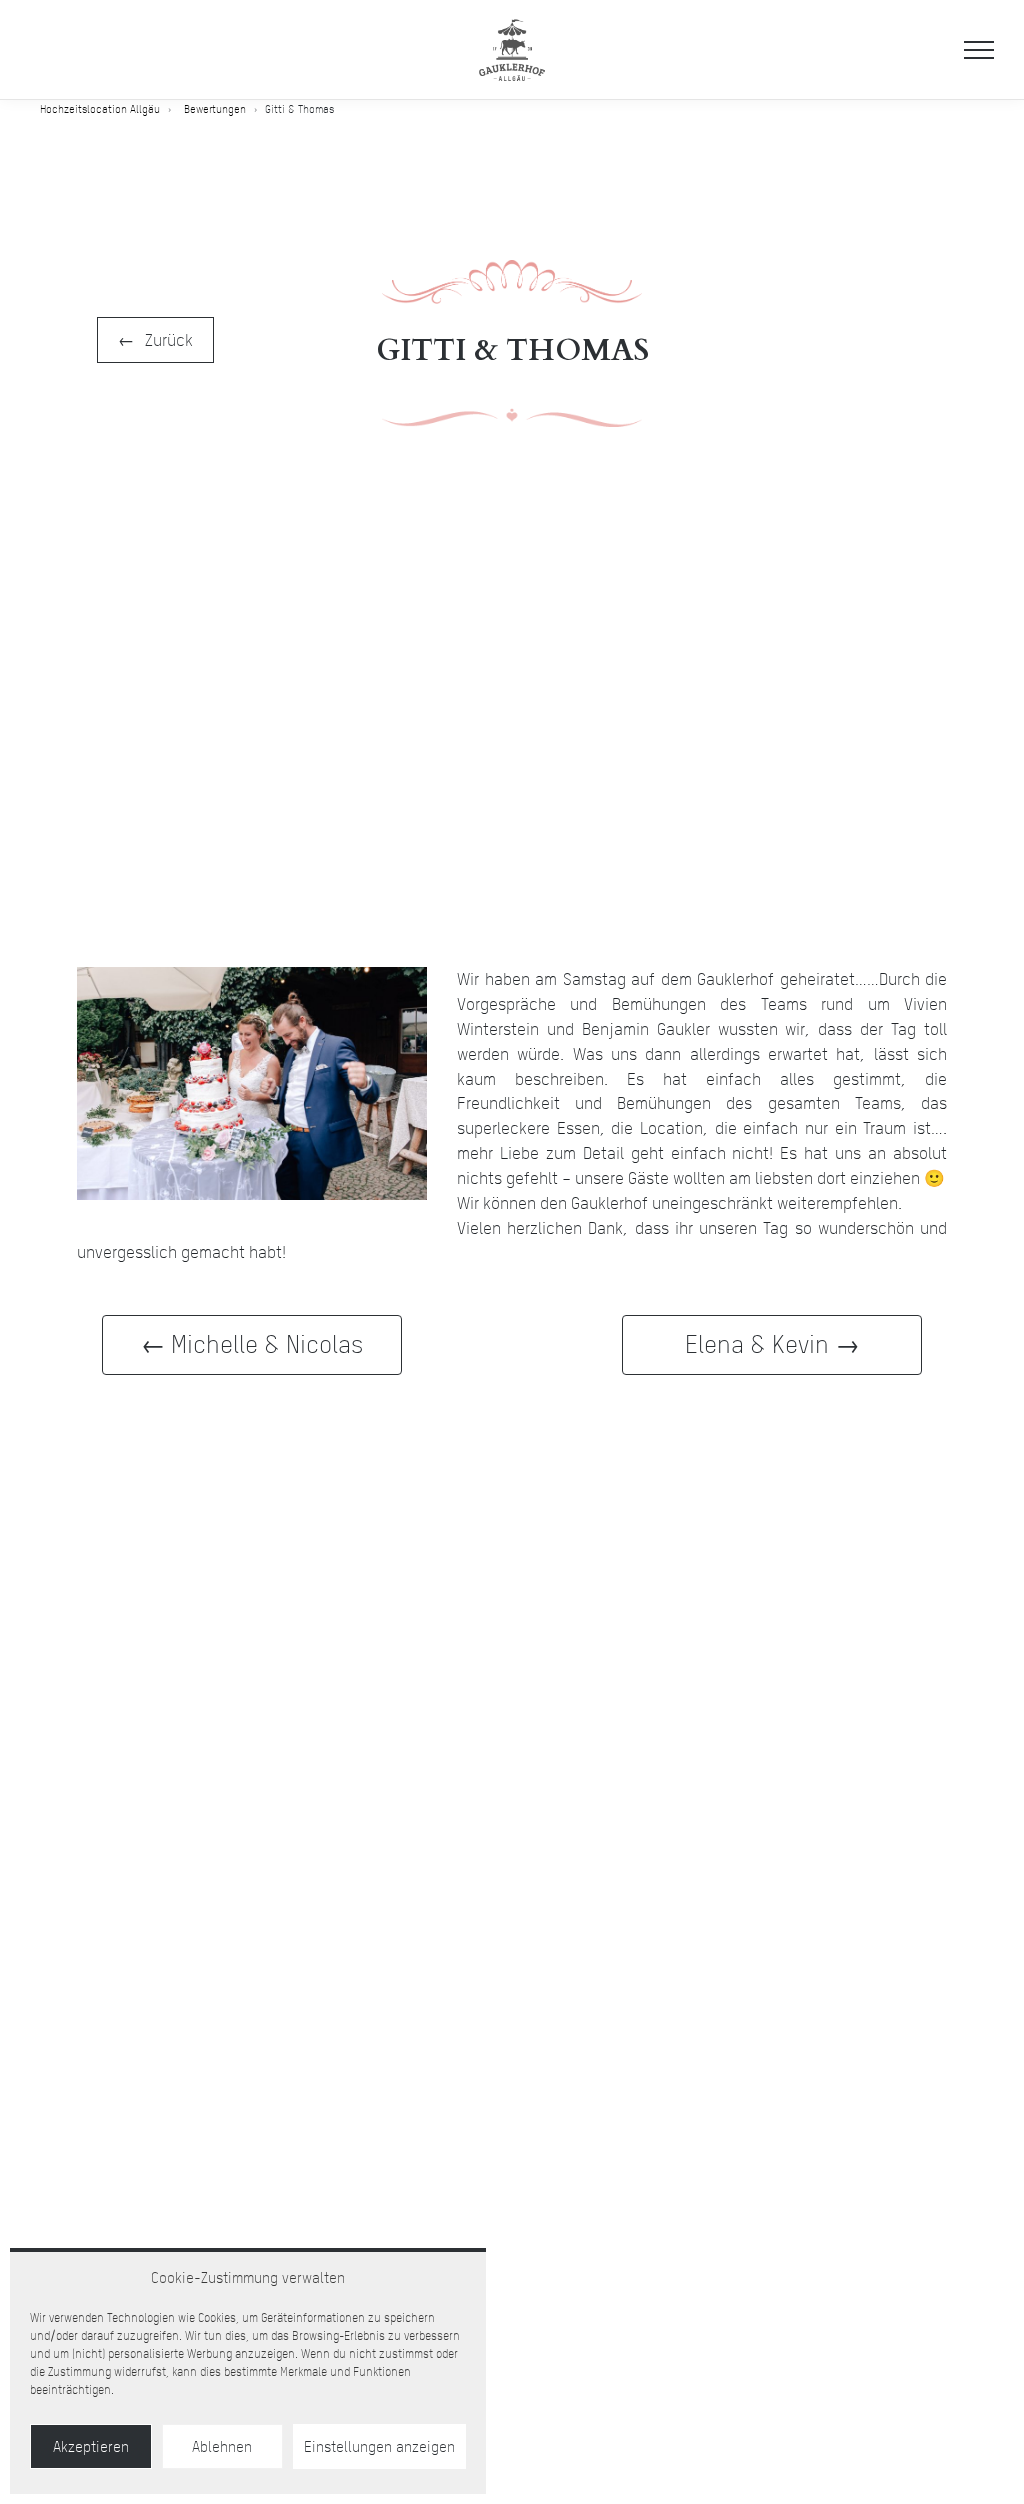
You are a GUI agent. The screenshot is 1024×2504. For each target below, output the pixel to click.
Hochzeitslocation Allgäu (100, 109)
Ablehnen (222, 2447)
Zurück (169, 340)
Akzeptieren (91, 2447)
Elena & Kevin (757, 1344)
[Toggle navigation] (979, 50)
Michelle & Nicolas (267, 1344)
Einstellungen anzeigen (379, 2447)
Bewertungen (215, 109)
